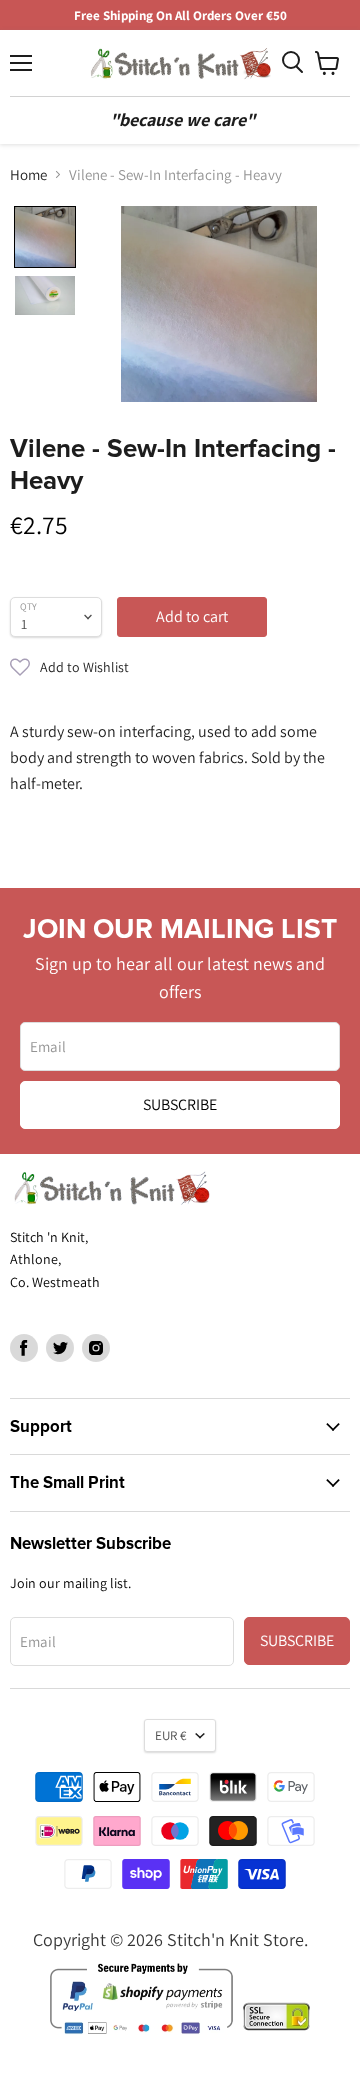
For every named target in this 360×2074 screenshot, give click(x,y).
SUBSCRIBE (180, 1104)
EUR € (170, 1735)
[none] (45, 237)
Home (28, 174)
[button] (180, 667)
